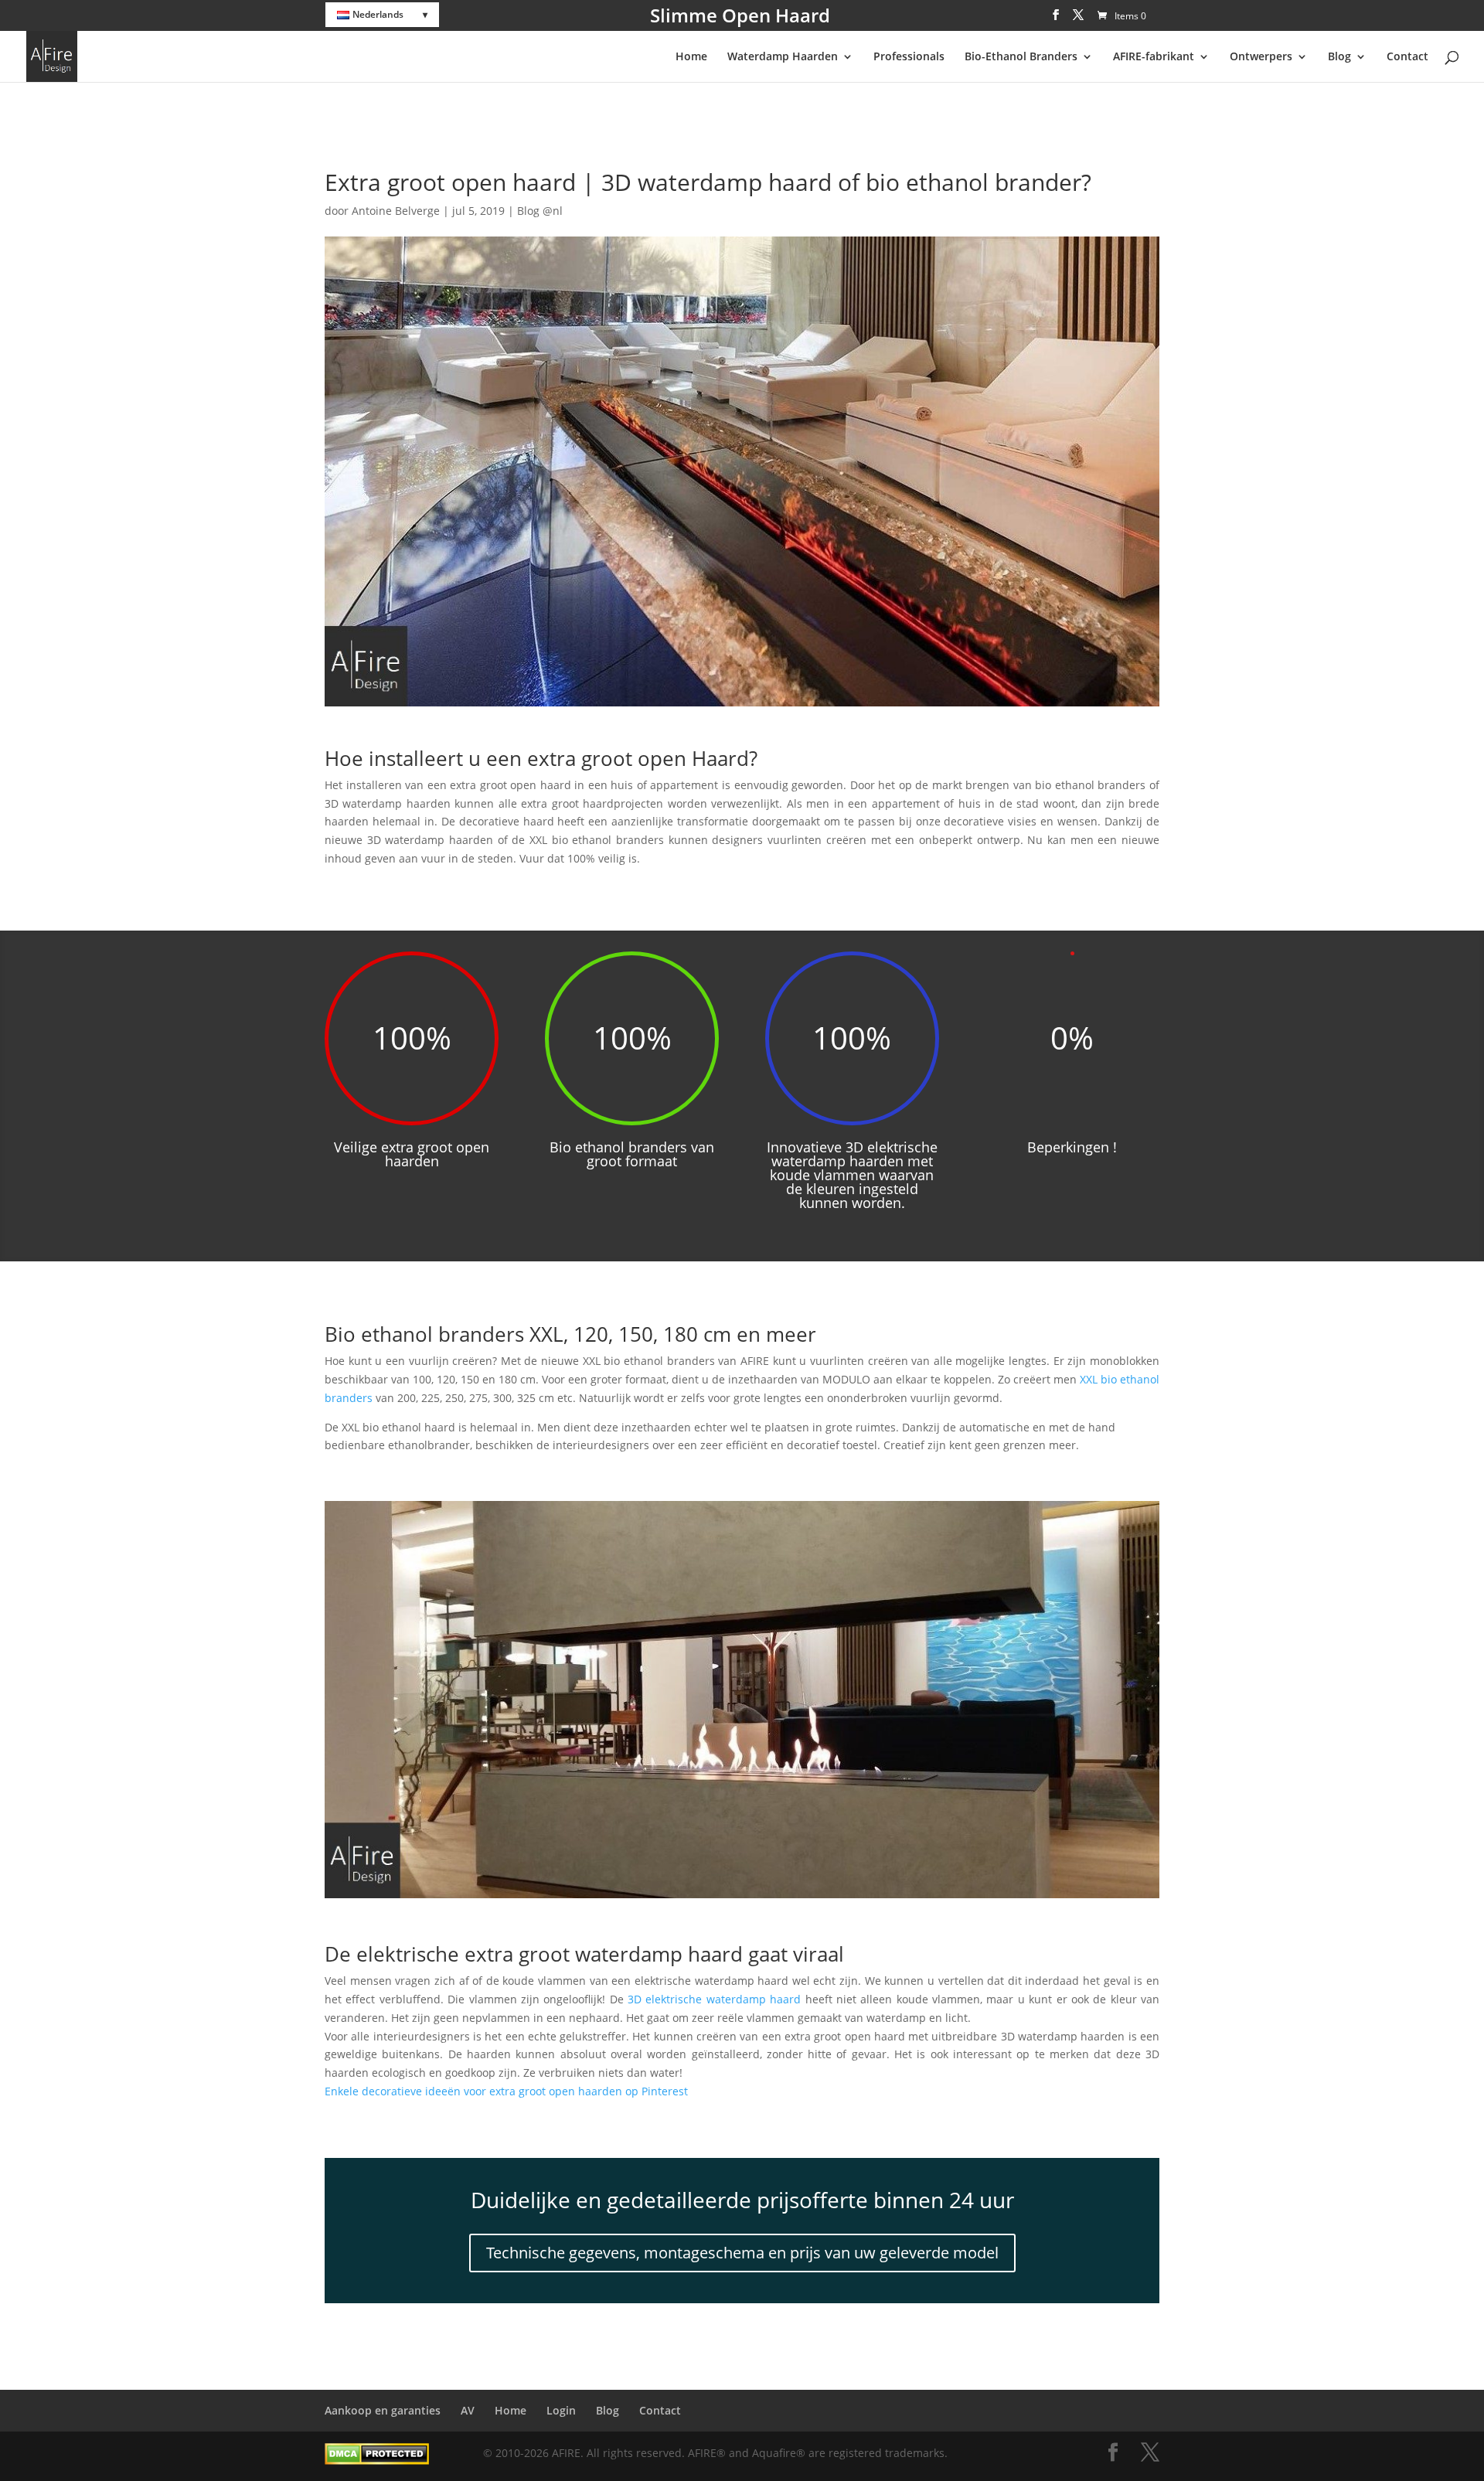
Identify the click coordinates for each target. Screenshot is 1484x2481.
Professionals (909, 57)
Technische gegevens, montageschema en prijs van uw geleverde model (742, 2253)
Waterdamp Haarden (783, 57)
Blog (1339, 57)
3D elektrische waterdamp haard (714, 1999)
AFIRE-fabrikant (1154, 57)
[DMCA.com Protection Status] (377, 2461)
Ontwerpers (1261, 57)
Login (561, 2410)
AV (468, 2410)
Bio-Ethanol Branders (1021, 57)
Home (691, 57)
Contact (1407, 57)
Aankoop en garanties (383, 2410)
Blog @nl (540, 211)
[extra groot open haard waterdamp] (742, 706)
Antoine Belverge (396, 211)
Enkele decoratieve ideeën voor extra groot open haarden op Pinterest (506, 2091)
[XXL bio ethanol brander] (742, 1898)
